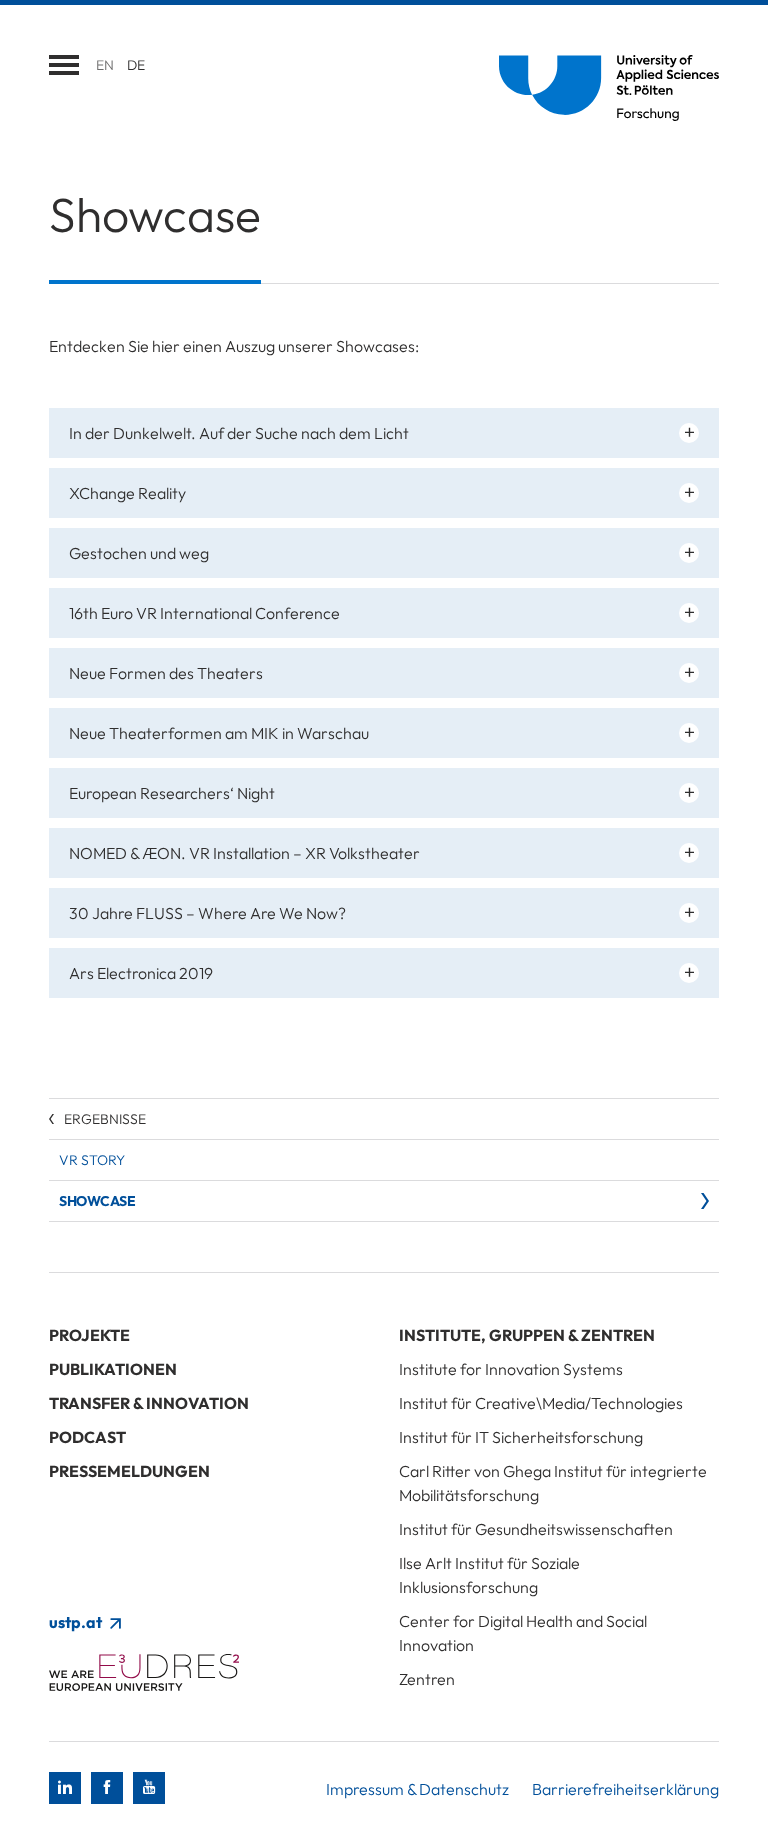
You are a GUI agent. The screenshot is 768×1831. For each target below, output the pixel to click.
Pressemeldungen (129, 1471)
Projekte (89, 1335)
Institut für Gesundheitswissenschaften (536, 1529)
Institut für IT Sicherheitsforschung (521, 1437)
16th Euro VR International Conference (204, 613)
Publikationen (113, 1369)
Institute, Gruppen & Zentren (527, 1335)
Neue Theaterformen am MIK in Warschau (219, 733)
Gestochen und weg (139, 553)
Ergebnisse (105, 1119)
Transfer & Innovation (149, 1403)
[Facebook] (107, 1788)
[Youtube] (149, 1788)
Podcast (87, 1437)
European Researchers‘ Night (172, 793)
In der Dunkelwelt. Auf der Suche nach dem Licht (239, 433)
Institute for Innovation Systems (511, 1369)
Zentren (427, 1679)
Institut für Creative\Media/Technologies (541, 1403)
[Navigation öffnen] (64, 65)
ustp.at (77, 1622)
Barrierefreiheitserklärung (625, 1789)
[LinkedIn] (65, 1788)
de (136, 65)
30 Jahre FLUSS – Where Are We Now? (207, 913)
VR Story (92, 1160)
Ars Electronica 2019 (141, 973)
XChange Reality (127, 493)
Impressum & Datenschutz (417, 1789)
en (105, 65)
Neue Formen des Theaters (166, 673)
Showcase (97, 1201)
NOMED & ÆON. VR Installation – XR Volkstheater (244, 853)
